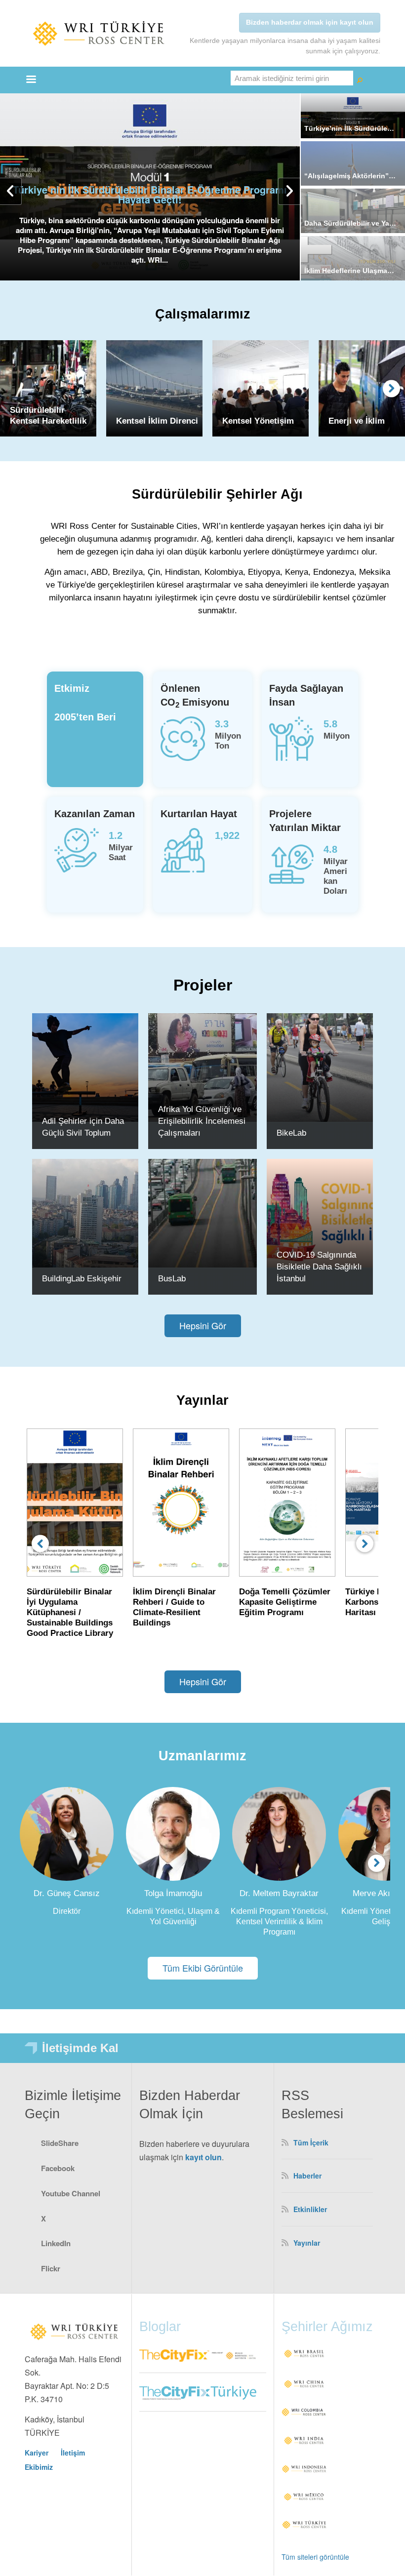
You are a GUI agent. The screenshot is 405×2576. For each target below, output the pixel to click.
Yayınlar (307, 2243)
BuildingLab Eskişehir (82, 1279)
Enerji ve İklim (357, 421)
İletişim (73, 2453)
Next (391, 388)
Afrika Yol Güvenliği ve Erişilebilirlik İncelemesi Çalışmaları (202, 1121)
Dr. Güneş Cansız (67, 1893)
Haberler (307, 2176)
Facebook (58, 2168)
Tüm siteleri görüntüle (315, 2557)
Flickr (51, 2268)
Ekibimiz (39, 2467)
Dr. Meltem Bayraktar (279, 1893)
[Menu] (31, 80)
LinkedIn (56, 2243)
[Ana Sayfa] (99, 33)
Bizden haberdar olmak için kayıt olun (310, 22)
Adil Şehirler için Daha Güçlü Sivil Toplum (83, 1127)
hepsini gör (203, 1325)
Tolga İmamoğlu (173, 1893)
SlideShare (60, 2143)
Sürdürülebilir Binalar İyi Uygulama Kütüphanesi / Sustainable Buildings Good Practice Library (70, 1612)
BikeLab (291, 1133)
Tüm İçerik (311, 2142)
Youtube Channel (71, 2193)
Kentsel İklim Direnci (157, 421)
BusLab (172, 1279)
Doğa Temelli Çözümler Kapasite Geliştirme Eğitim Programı (285, 1602)
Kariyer (37, 2453)
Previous (40, 1544)
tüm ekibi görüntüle (203, 1968)
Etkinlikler (310, 2209)
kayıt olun (203, 2157)
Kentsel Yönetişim (258, 421)
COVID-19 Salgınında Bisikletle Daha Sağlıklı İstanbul (319, 1267)
